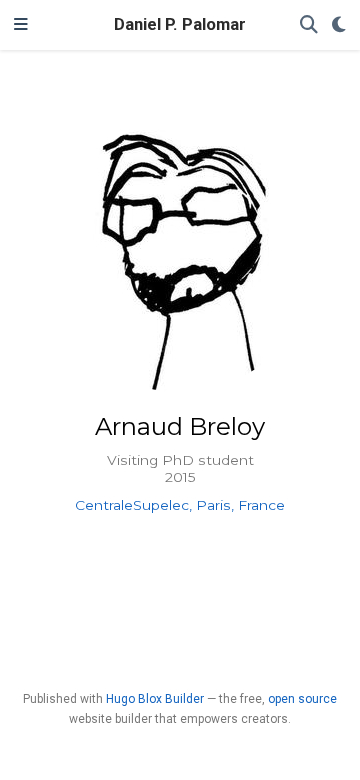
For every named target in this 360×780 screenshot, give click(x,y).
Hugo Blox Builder (155, 699)
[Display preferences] (339, 25)
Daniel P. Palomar (180, 24)
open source (302, 699)
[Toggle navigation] (21, 25)
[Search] (309, 25)
